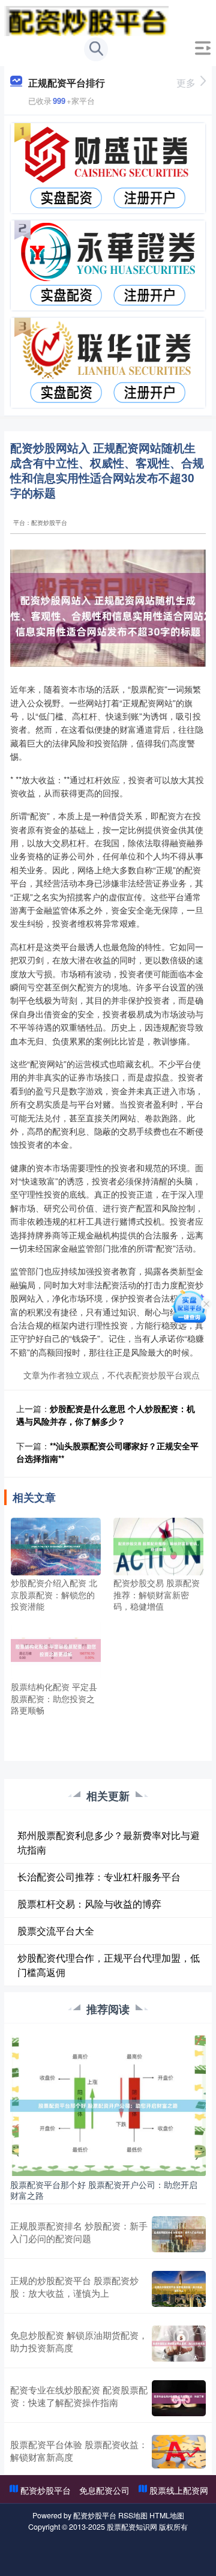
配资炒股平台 (46, 2490)
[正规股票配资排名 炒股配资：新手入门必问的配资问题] (179, 2234)
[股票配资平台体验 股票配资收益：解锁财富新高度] (179, 2452)
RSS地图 (133, 2515)
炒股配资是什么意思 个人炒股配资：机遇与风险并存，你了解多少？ (106, 1415)
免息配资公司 (104, 2490)
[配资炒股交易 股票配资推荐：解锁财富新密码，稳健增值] (158, 1545)
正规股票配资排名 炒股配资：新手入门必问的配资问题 (79, 2232)
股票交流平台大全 (56, 1931)
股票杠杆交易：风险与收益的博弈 (89, 1904)
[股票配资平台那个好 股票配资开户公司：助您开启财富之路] (108, 2104)
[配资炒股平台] (86, 20)
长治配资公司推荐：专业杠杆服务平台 (99, 1877)
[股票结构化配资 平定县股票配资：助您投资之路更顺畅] (56, 1649)
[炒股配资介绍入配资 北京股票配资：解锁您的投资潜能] (56, 1545)
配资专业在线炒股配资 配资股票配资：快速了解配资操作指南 (79, 2396)
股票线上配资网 (179, 2490)
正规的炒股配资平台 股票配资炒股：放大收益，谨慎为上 (74, 2287)
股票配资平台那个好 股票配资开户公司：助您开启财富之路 (104, 2190)
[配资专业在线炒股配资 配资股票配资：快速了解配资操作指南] (179, 2398)
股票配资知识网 (132, 2527)
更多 (186, 83)
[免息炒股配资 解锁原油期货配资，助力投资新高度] (179, 2344)
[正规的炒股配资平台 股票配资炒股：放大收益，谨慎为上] (179, 2289)
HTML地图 (167, 2515)
